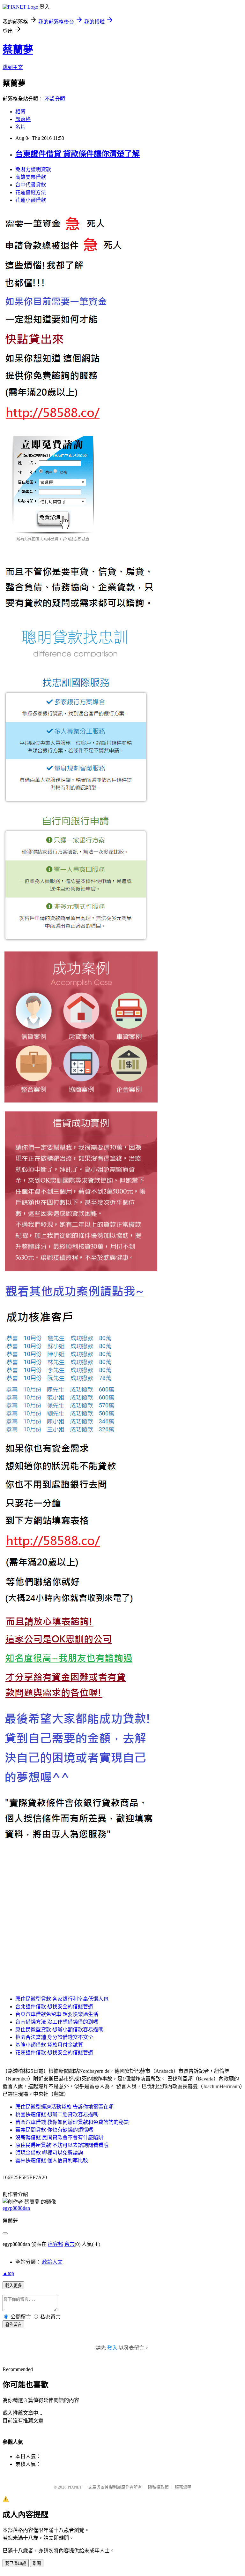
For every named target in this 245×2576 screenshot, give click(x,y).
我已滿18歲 (16, 2563)
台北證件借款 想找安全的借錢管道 (54, 2007)
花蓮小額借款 (31, 200)
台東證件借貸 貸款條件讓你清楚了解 (78, 154)
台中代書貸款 (31, 185)
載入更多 (13, 2286)
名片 (20, 127)
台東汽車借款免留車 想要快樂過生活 (57, 2014)
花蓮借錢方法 (31, 192)
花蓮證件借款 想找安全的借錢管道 (54, 2053)
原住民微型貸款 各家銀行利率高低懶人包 (62, 1999)
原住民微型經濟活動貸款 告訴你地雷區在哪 (64, 2107)
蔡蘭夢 (18, 49)
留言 (70, 2244)
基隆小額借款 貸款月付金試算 (49, 2045)
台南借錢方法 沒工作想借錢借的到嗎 (57, 2022)
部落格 (23, 119)
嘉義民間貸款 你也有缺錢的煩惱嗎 (54, 2130)
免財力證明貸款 (33, 169)
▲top (8, 2273)
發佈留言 (13, 2325)
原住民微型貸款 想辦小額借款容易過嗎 (59, 2030)
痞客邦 (56, 2244)
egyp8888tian (16, 2208)
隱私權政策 (158, 2487)
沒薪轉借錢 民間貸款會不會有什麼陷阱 (59, 2137)
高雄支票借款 (31, 177)
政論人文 (52, 2262)
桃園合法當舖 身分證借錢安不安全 (54, 2037)
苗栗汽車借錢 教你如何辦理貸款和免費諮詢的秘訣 (72, 2122)
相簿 (20, 112)
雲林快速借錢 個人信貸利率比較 (52, 2160)
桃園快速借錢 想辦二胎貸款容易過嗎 (57, 2114)
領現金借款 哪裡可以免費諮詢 (49, 2153)
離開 (37, 2563)
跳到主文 (13, 67)
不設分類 (55, 99)
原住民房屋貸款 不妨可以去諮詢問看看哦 (62, 2145)
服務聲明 (183, 2487)
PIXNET (75, 2487)
